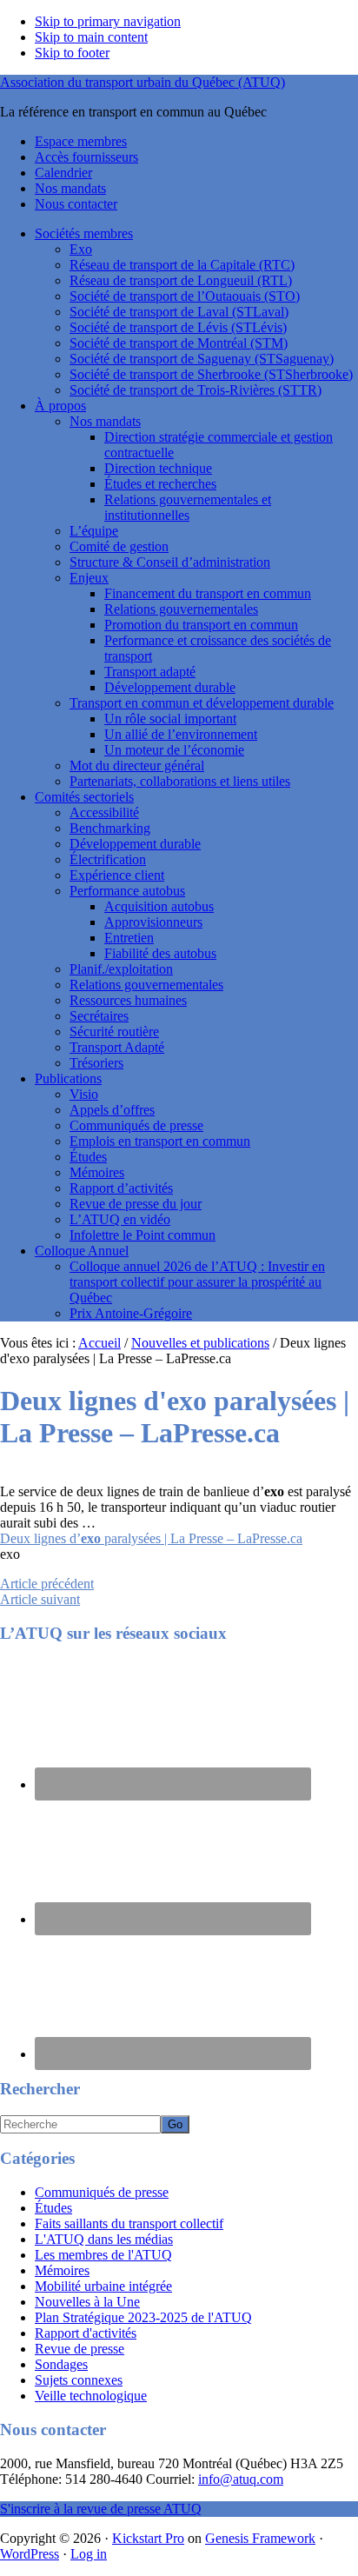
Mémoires (97, 1172)
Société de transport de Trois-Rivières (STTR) (196, 390)
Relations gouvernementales (181, 609)
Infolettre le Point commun (143, 1235)
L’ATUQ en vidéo (120, 1219)
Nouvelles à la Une (87, 2302)
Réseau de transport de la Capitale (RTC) (182, 265)
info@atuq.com (241, 2479)
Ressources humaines (128, 1000)
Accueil (99, 1343)
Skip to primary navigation (108, 21)
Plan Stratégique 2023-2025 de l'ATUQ (143, 2317)
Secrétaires (99, 1016)
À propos (60, 406)
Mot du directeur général (137, 765)
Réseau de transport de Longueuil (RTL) (181, 280)
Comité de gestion (119, 546)
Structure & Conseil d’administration (170, 562)
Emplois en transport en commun (160, 1141)
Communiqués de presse (136, 1125)
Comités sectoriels (84, 797)
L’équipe (94, 531)
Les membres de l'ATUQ (103, 2255)
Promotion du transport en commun (201, 625)
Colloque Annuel (82, 1251)
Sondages (61, 2364)
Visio (84, 1094)
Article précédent (47, 1584)
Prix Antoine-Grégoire (131, 1313)
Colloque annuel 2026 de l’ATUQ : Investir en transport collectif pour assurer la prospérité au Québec (197, 1282)
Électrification (108, 859)
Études (88, 1157)
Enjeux (89, 578)
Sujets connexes (79, 2380)
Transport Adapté (117, 1047)
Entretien (129, 938)
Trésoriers (96, 1063)
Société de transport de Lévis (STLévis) (178, 327)
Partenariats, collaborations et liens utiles (180, 781)
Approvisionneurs (153, 922)
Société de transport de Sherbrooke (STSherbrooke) (211, 374)
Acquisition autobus (159, 906)
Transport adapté (150, 672)
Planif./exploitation (121, 969)
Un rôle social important (170, 719)
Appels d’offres (112, 1110)
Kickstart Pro (148, 2538)
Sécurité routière (114, 1032)
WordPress (30, 2554)
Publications (68, 1078)
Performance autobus (127, 891)
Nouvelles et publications (200, 1343)
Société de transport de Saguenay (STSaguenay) (202, 359)
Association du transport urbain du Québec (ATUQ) (143, 82)
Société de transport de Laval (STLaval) (179, 312)
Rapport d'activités (86, 2333)
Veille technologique (91, 2396)
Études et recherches (160, 484)
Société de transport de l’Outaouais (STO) (185, 296)
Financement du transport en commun (208, 593)
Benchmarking (110, 828)
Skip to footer (72, 53)
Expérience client (117, 875)
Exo (81, 249)
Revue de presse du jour (136, 1204)
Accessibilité (104, 812)
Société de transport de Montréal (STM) (179, 343)
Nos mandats (105, 421)
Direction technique (158, 468)
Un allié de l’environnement (181, 734)
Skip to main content (91, 37)
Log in (89, 2554)
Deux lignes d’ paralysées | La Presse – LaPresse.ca (151, 1538)
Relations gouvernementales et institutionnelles (188, 507)
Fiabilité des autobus (160, 953)
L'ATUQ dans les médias (104, 2239)
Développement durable (170, 687)
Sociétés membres (84, 233)
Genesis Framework (260, 2538)
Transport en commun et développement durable (202, 703)
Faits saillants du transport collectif (129, 2223)
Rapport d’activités (121, 1188)
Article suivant (40, 1599)
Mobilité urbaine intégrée (103, 2286)
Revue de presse (80, 2349)
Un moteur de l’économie (174, 750)
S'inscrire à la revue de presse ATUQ (101, 2509)
